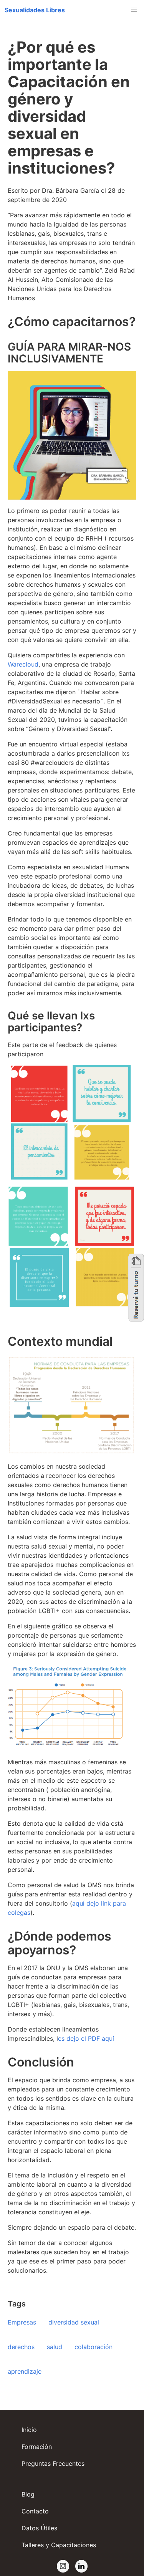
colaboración (94, 2347)
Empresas (22, 2322)
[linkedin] (81, 2566)
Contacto (35, 2511)
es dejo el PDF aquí (86, 2038)
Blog (28, 2494)
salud (55, 2347)
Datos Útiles (39, 2528)
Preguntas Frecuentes (53, 2463)
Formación (37, 2447)
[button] (35, 10)
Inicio (29, 2430)
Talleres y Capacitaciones (59, 2545)
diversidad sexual (74, 2322)
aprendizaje (25, 2371)
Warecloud (23, 664)
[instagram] (63, 2566)
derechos (21, 2347)
